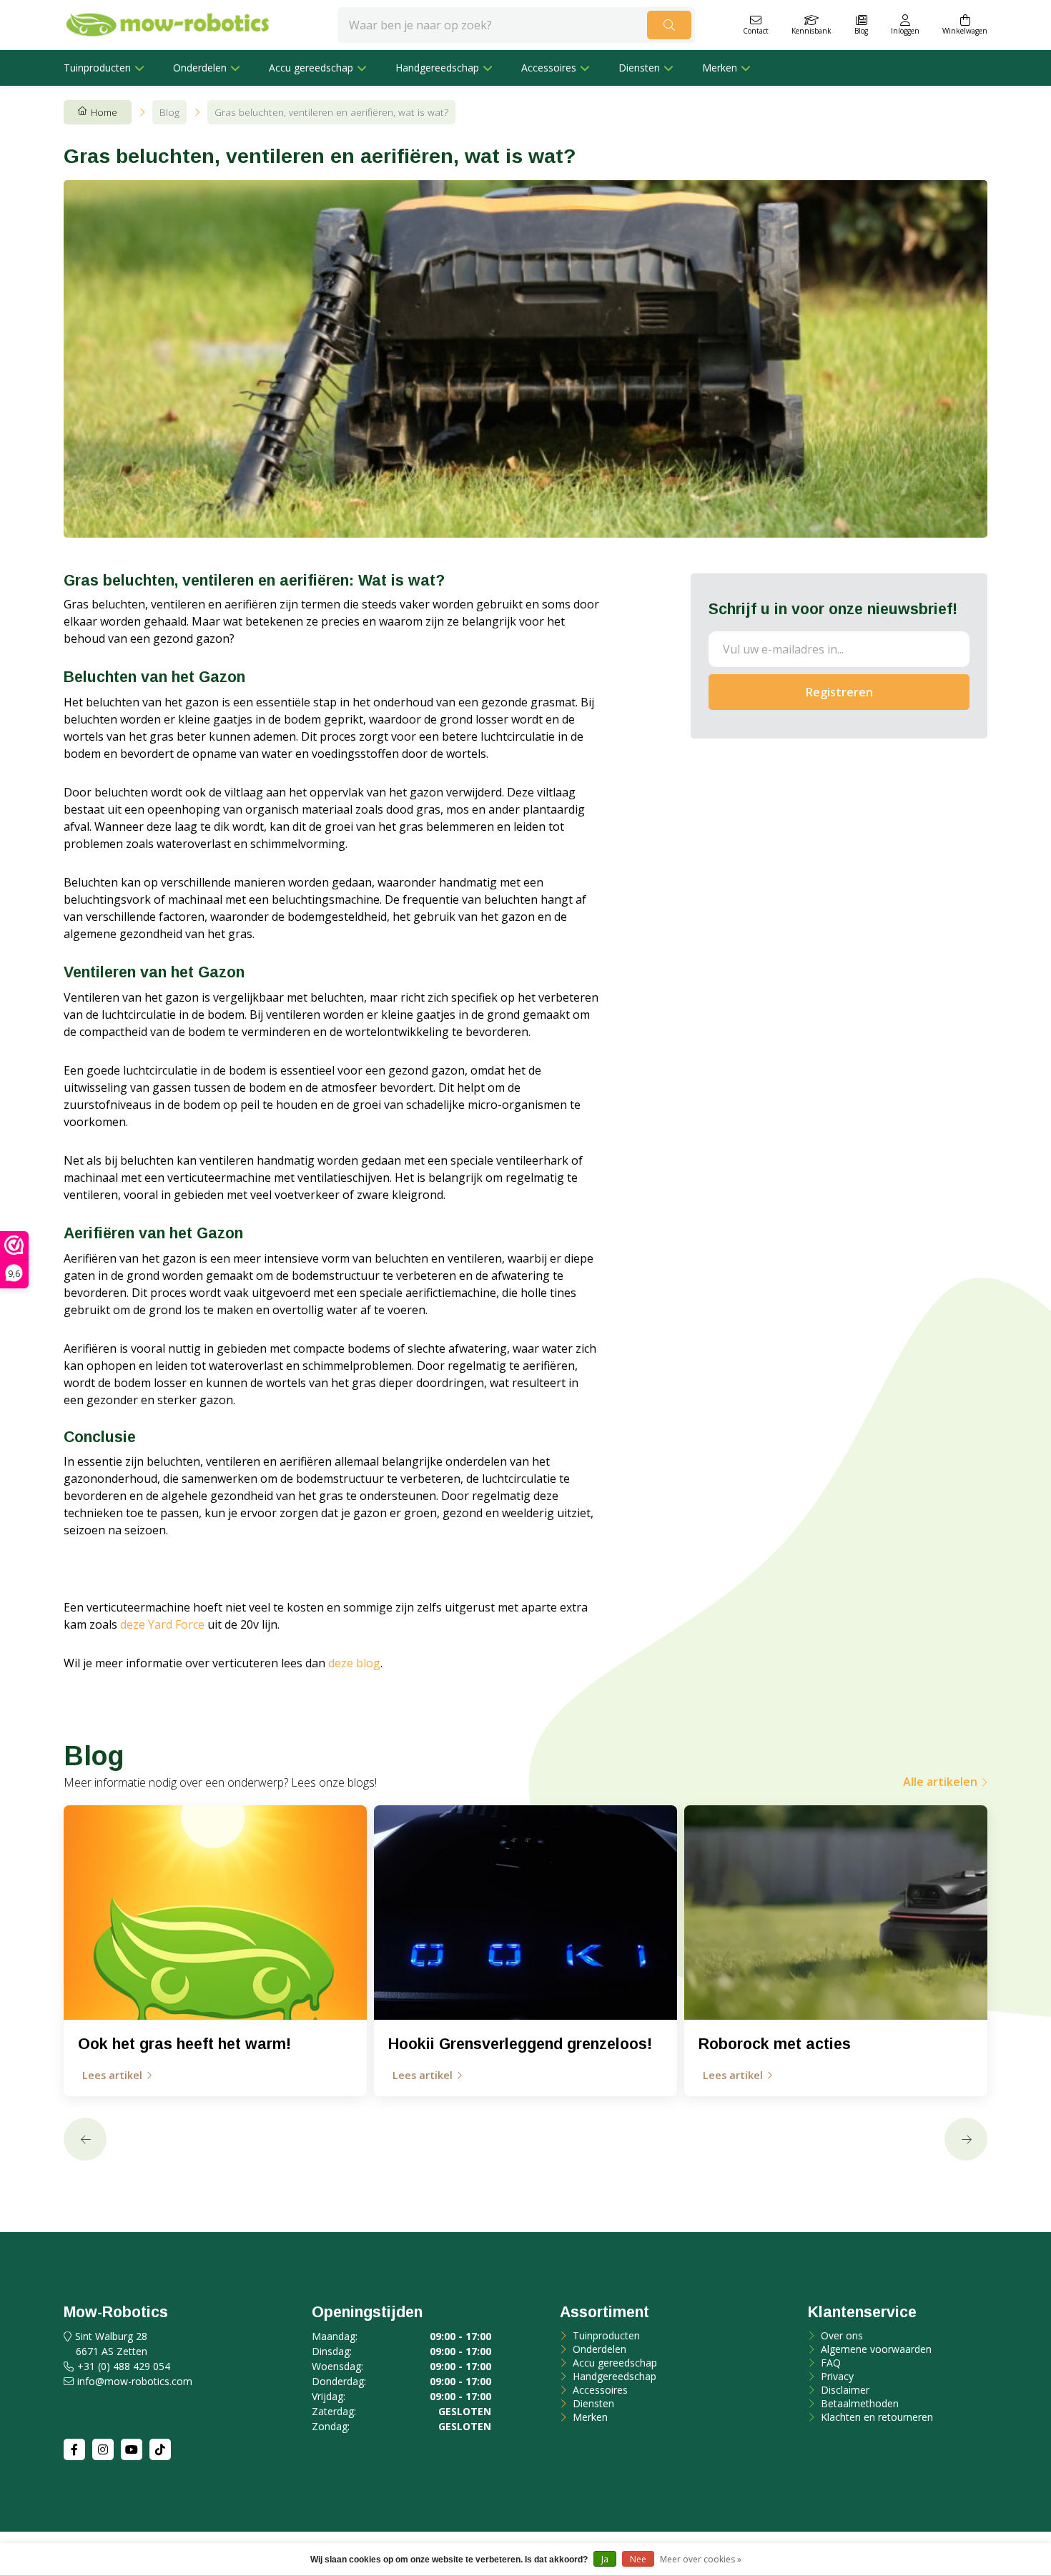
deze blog (354, 1663)
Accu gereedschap (311, 68)
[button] (85, 2139)
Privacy (836, 2376)
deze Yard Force (162, 1624)
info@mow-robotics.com (135, 2381)
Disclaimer (844, 2390)
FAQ (829, 2363)
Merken (720, 68)
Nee (638, 2559)
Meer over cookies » (701, 2559)
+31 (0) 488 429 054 (124, 2366)
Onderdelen (200, 68)
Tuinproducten (97, 68)
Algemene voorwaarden (875, 2349)
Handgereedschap (437, 68)
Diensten (639, 68)
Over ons (840, 2335)
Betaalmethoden (858, 2403)
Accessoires (549, 68)
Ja (605, 2559)
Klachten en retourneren (875, 2417)
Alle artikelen (940, 1782)
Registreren (839, 692)
